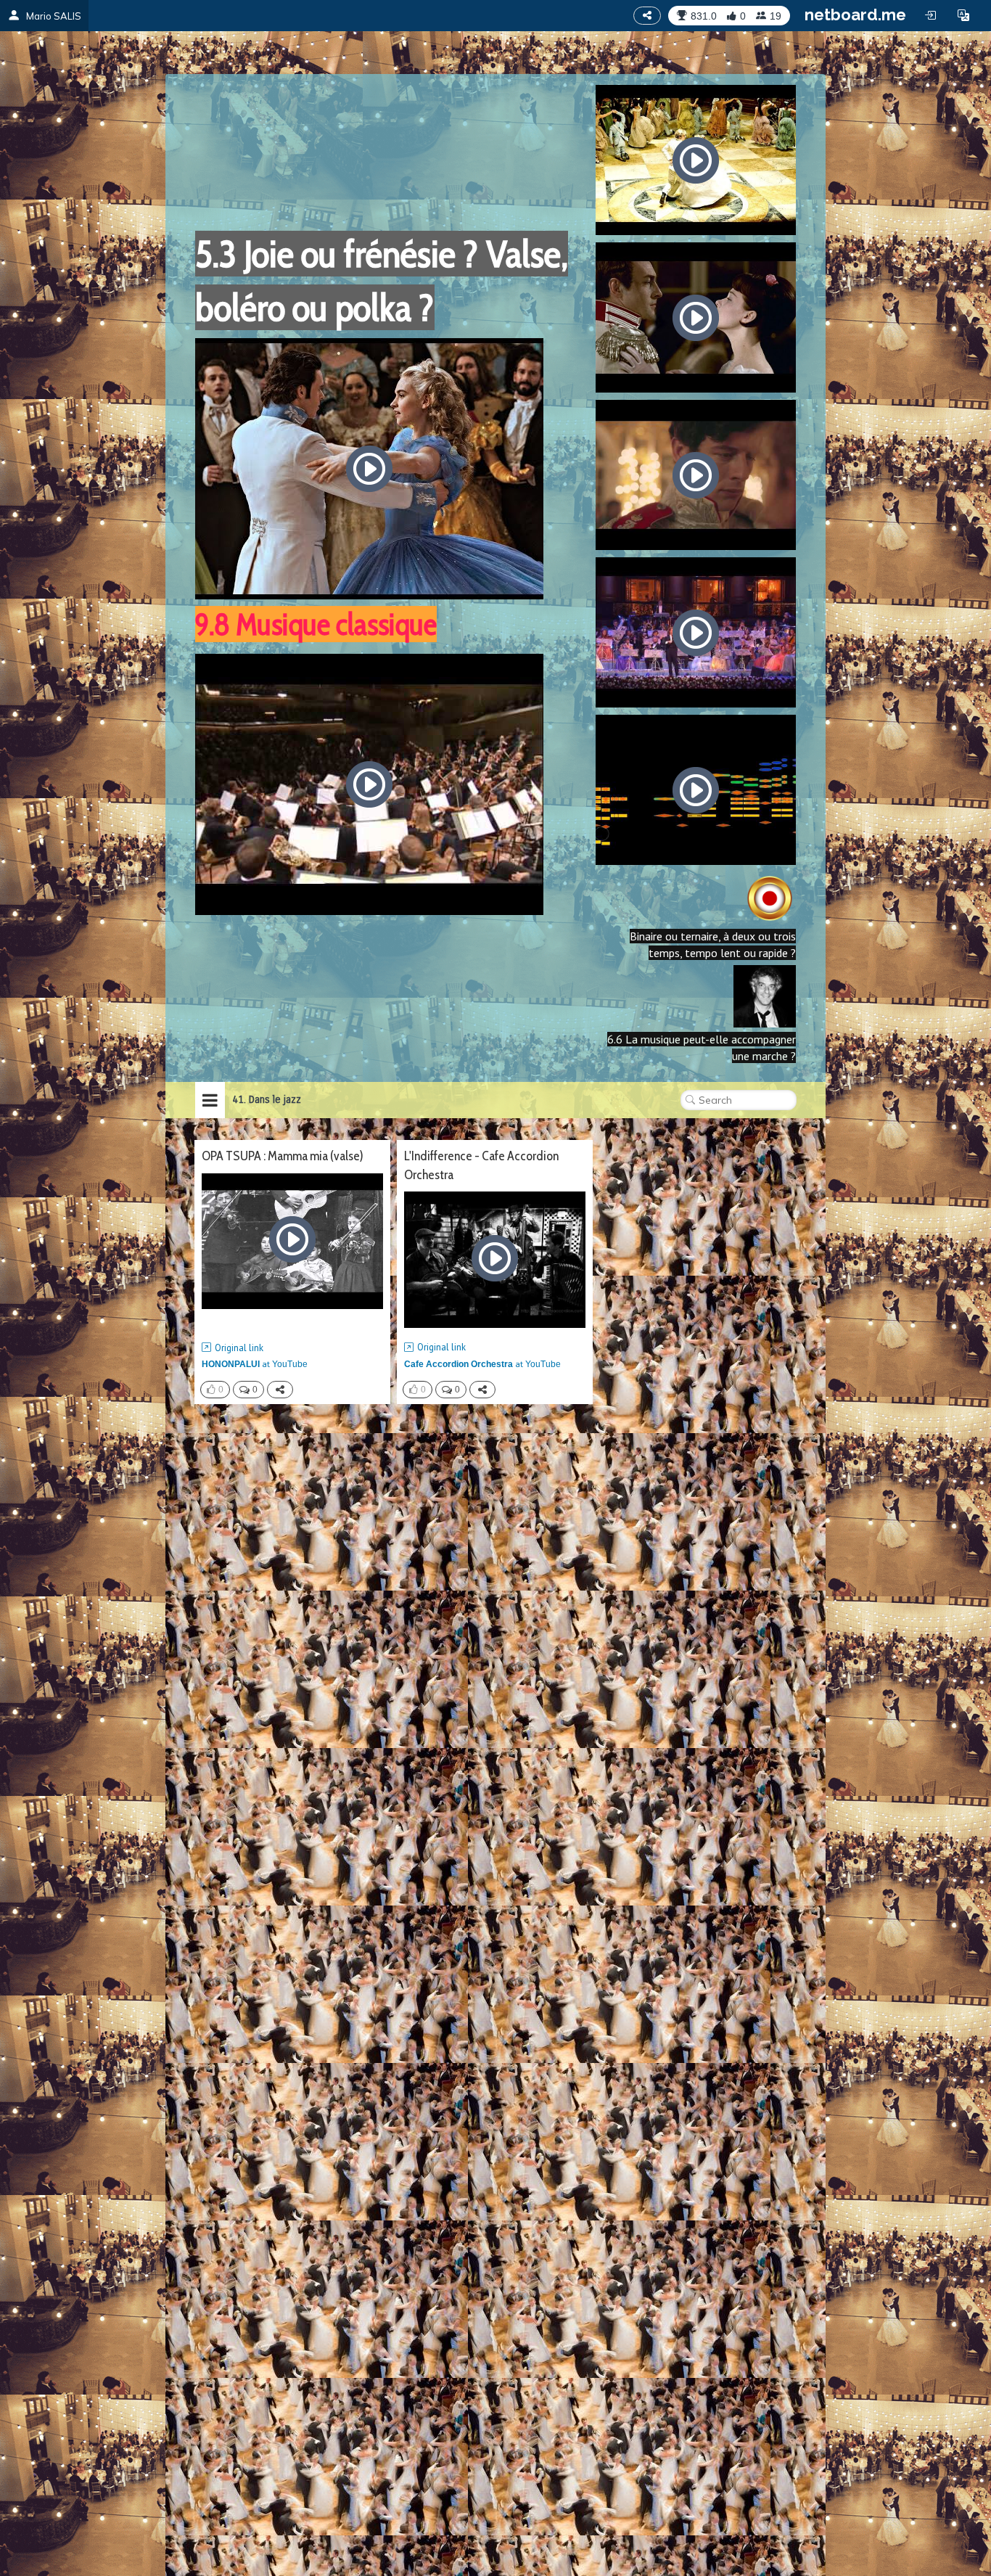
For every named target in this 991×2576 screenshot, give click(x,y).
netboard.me (855, 15)
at (255, 1364)
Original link (239, 1348)
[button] (963, 15)
